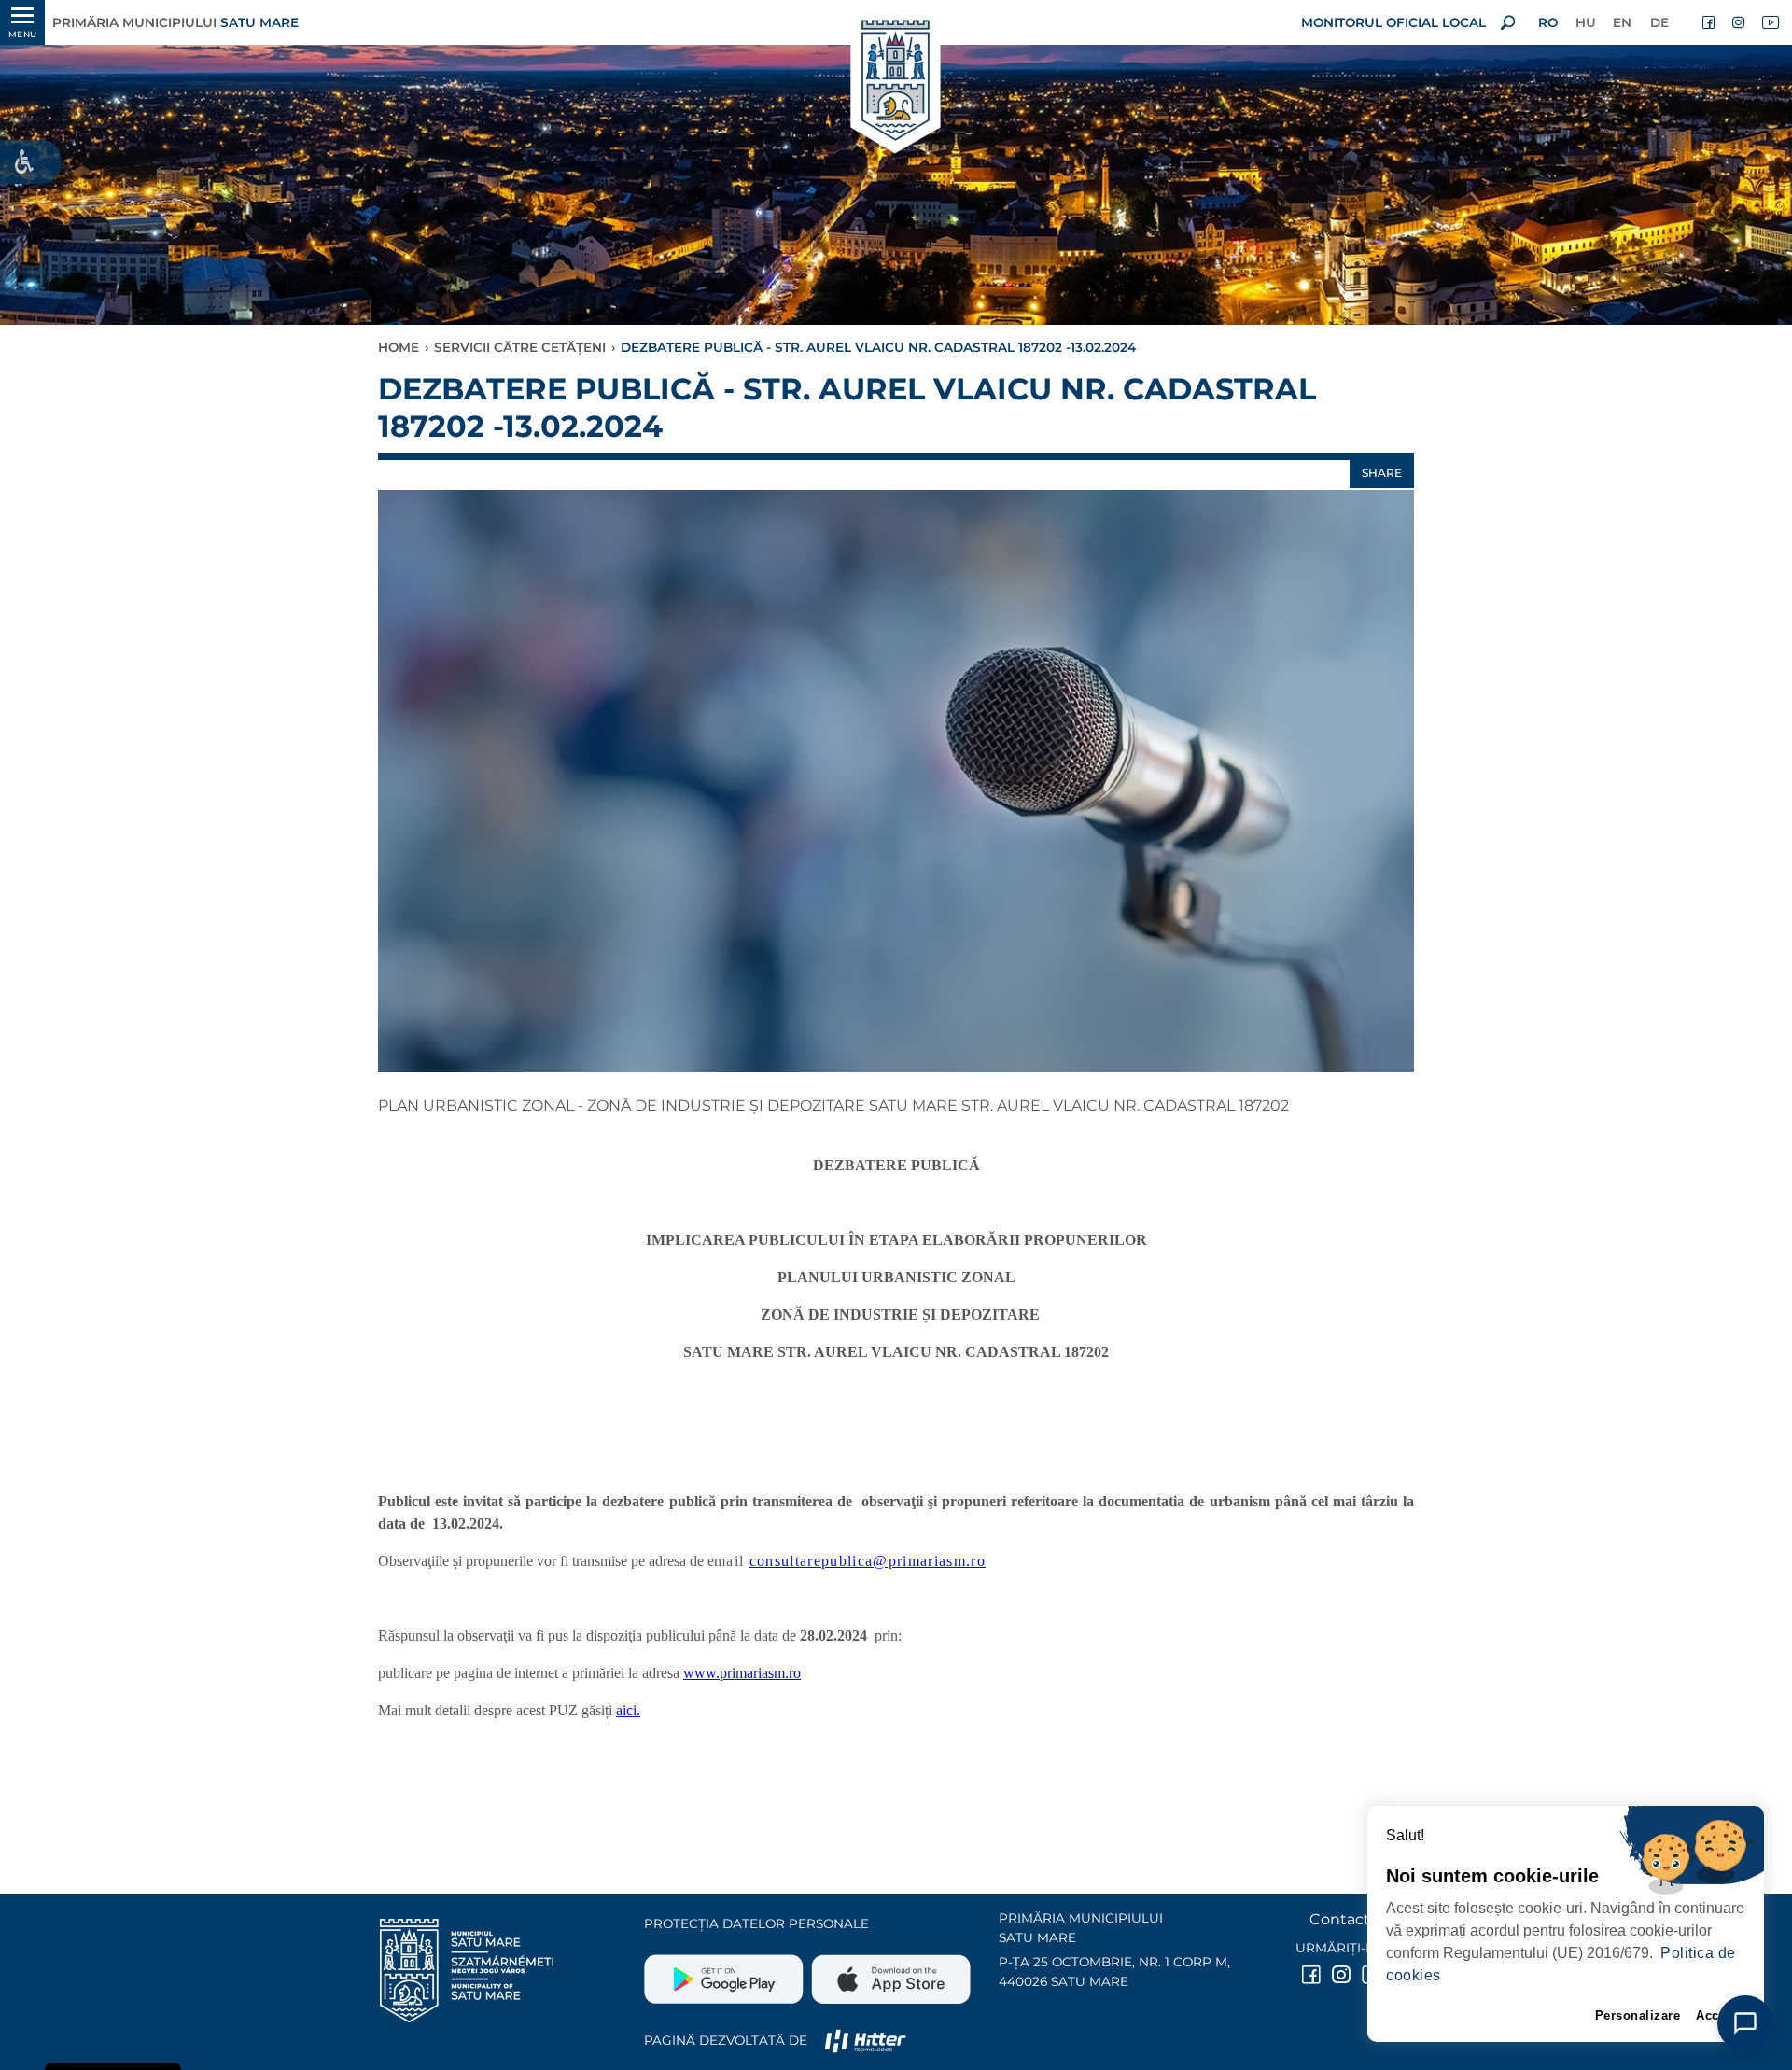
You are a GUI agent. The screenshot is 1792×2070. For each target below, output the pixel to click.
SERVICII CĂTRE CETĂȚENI (520, 347)
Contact (1340, 1919)
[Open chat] (1745, 2023)
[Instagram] (1740, 22)
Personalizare (1638, 2015)
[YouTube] (1770, 22)
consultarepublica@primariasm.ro (868, 1561)
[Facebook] (1710, 22)
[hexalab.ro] (865, 2040)
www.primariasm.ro (742, 1673)
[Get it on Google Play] (726, 1972)
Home (399, 347)
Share (1382, 473)
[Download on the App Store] (889, 1972)
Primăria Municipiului (175, 22)
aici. (628, 1710)
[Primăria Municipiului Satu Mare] (896, 82)
